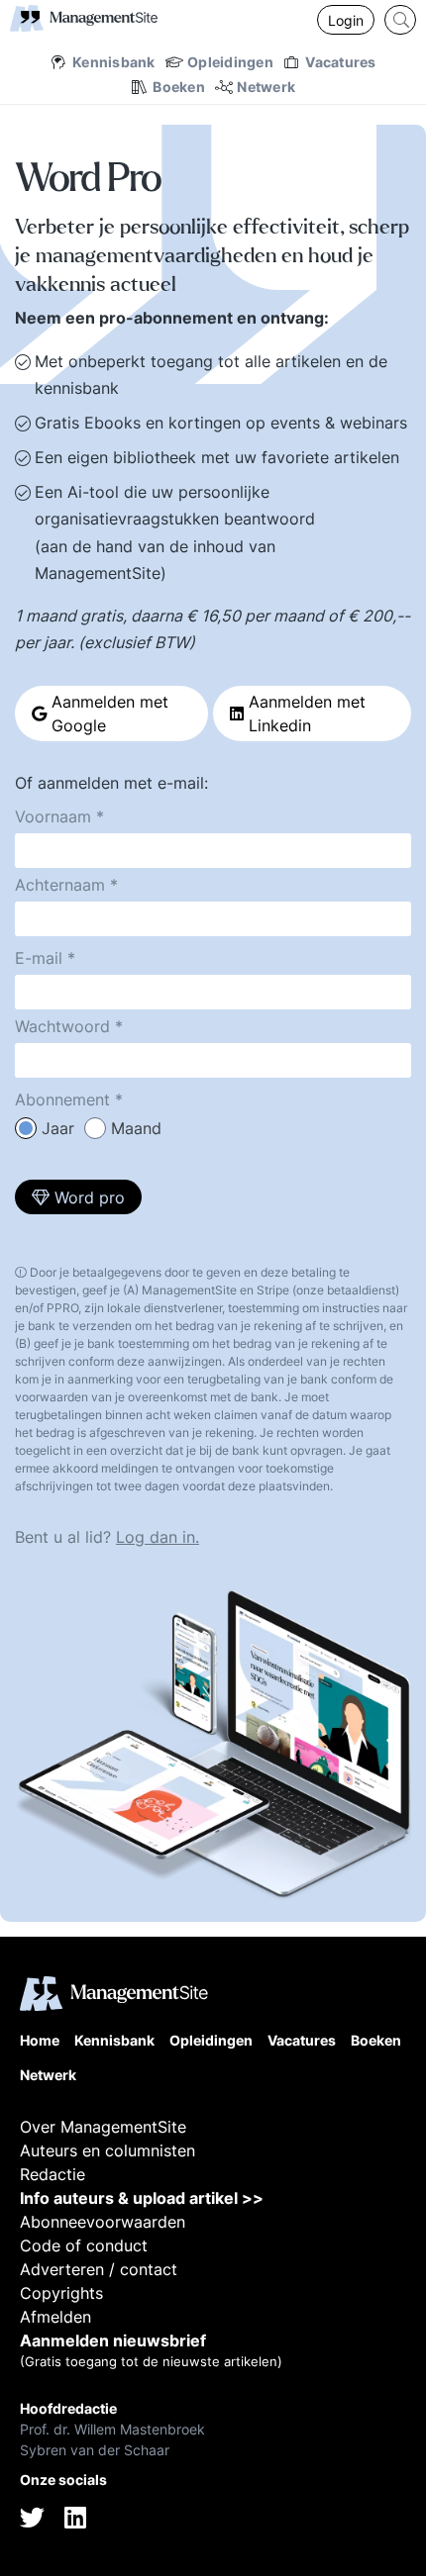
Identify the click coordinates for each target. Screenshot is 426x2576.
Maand (136, 1128)
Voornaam (53, 816)
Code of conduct (84, 2245)
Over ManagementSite (103, 2127)
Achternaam (60, 885)
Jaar (58, 1128)
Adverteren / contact (99, 2269)
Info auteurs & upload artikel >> (142, 2198)
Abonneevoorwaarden (103, 2222)
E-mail (39, 958)
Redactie (53, 2174)
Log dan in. (158, 1537)
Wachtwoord (62, 1026)
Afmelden (55, 2317)
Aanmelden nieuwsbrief (113, 2340)
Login (346, 20)
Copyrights (61, 2293)
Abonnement (62, 1099)
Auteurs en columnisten (107, 2150)
